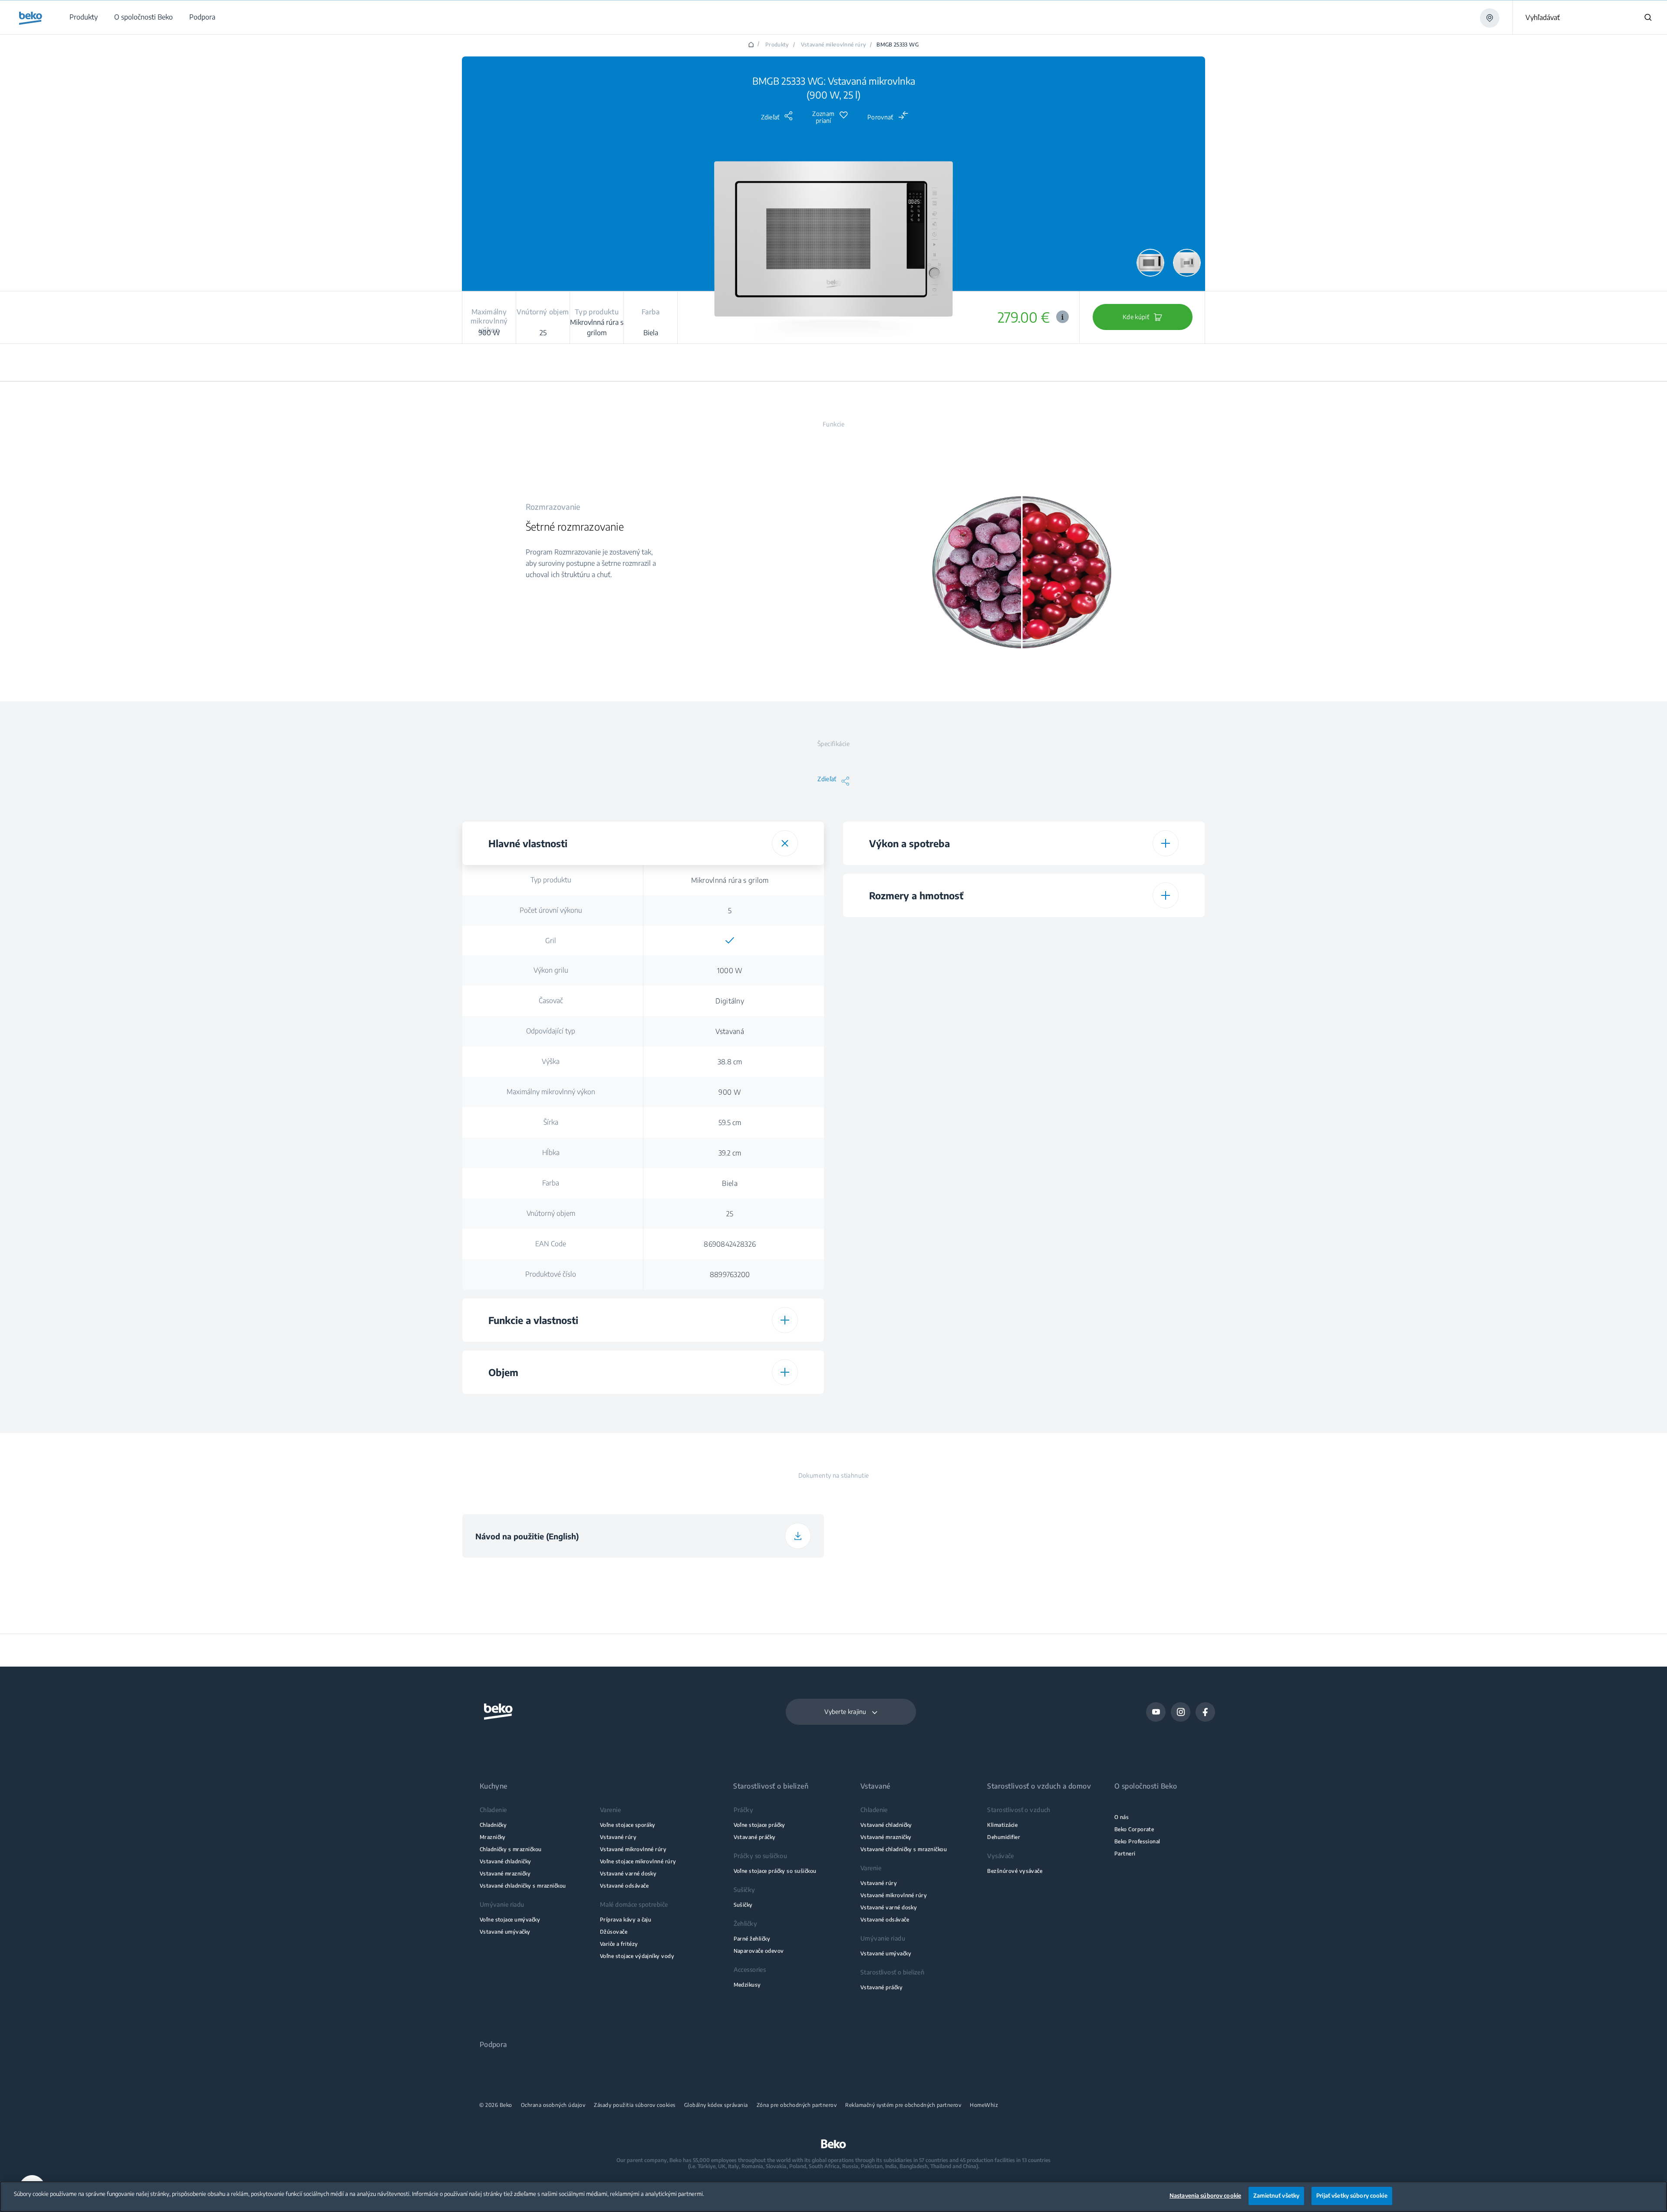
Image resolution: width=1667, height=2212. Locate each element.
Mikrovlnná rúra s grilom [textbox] (730, 880)
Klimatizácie (1002, 1825)
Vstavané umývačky (505, 1932)
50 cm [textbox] (1111, 1115)
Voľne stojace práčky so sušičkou (775, 1871)
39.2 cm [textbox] (730, 1153)
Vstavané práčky (755, 1837)
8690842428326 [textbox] (730, 1244)
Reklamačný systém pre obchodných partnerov (903, 2105)
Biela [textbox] (730, 1183)
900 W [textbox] (730, 1092)
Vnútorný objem (551, 1213)
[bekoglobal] (31, 18)
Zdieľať (770, 117)
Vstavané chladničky (506, 1861)
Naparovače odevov (759, 1951)
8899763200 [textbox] (730, 1274)
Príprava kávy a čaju (626, 1920)
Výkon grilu (551, 970)
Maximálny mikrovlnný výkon (551, 1092)
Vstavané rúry (618, 1837)
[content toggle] (785, 843)
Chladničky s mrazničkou (511, 1849)
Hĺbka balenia (932, 1145)
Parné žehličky (752, 1939)
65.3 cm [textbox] (1111, 1145)
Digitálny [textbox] (730, 1001)
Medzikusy (747, 1985)
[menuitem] (83, 17)
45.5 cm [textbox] (1111, 1084)
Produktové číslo (551, 1274)
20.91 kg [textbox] (1110, 1175)
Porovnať (880, 117)
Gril (551, 941)
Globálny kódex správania (716, 2105)
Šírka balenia (932, 1114)
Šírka (551, 1122)
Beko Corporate (1134, 1829)
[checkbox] (730, 941)
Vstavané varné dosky (628, 1874)
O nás (1122, 1817)
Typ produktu (551, 880)
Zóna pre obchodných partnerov (797, 2105)
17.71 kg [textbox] (1111, 1054)
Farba (551, 1183)
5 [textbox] (730, 911)
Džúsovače (614, 1932)
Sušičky (743, 1905)
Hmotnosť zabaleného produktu (932, 1175)
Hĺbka (551, 1152)
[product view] (1150, 263)
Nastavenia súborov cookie (1205, 2195)
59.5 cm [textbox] (730, 1123)
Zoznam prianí (823, 117)
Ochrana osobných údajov (553, 2105)
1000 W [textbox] (730, 971)
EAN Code (551, 1244)
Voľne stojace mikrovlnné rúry (638, 1861)
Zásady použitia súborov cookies (635, 2105)
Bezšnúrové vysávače (1015, 1871)
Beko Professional (1137, 1841)
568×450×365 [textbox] (1111, 1023)
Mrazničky (493, 1837)
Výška (551, 1061)
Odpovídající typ (551, 1031)
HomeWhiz (984, 2105)
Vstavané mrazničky (505, 1874)
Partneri (1125, 1854)
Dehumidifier (1004, 1837)
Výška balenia (932, 1084)
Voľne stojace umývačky (510, 1920)
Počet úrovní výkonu (551, 910)
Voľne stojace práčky (759, 1825)
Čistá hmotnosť (932, 1053)
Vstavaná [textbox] (730, 1031)
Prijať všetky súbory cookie (1352, 2195)
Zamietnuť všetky (1276, 2195)
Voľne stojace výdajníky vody (637, 1956)
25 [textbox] (730, 1214)
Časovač (551, 1000)
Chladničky (493, 1825)
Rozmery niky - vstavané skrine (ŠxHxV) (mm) (932, 1023)
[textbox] (730, 941)
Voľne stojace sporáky (628, 1825)
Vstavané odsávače (624, 1886)
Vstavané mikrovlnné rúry (834, 45)
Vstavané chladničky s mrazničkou (523, 1886)
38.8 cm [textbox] (730, 1062)
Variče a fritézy (619, 1944)
